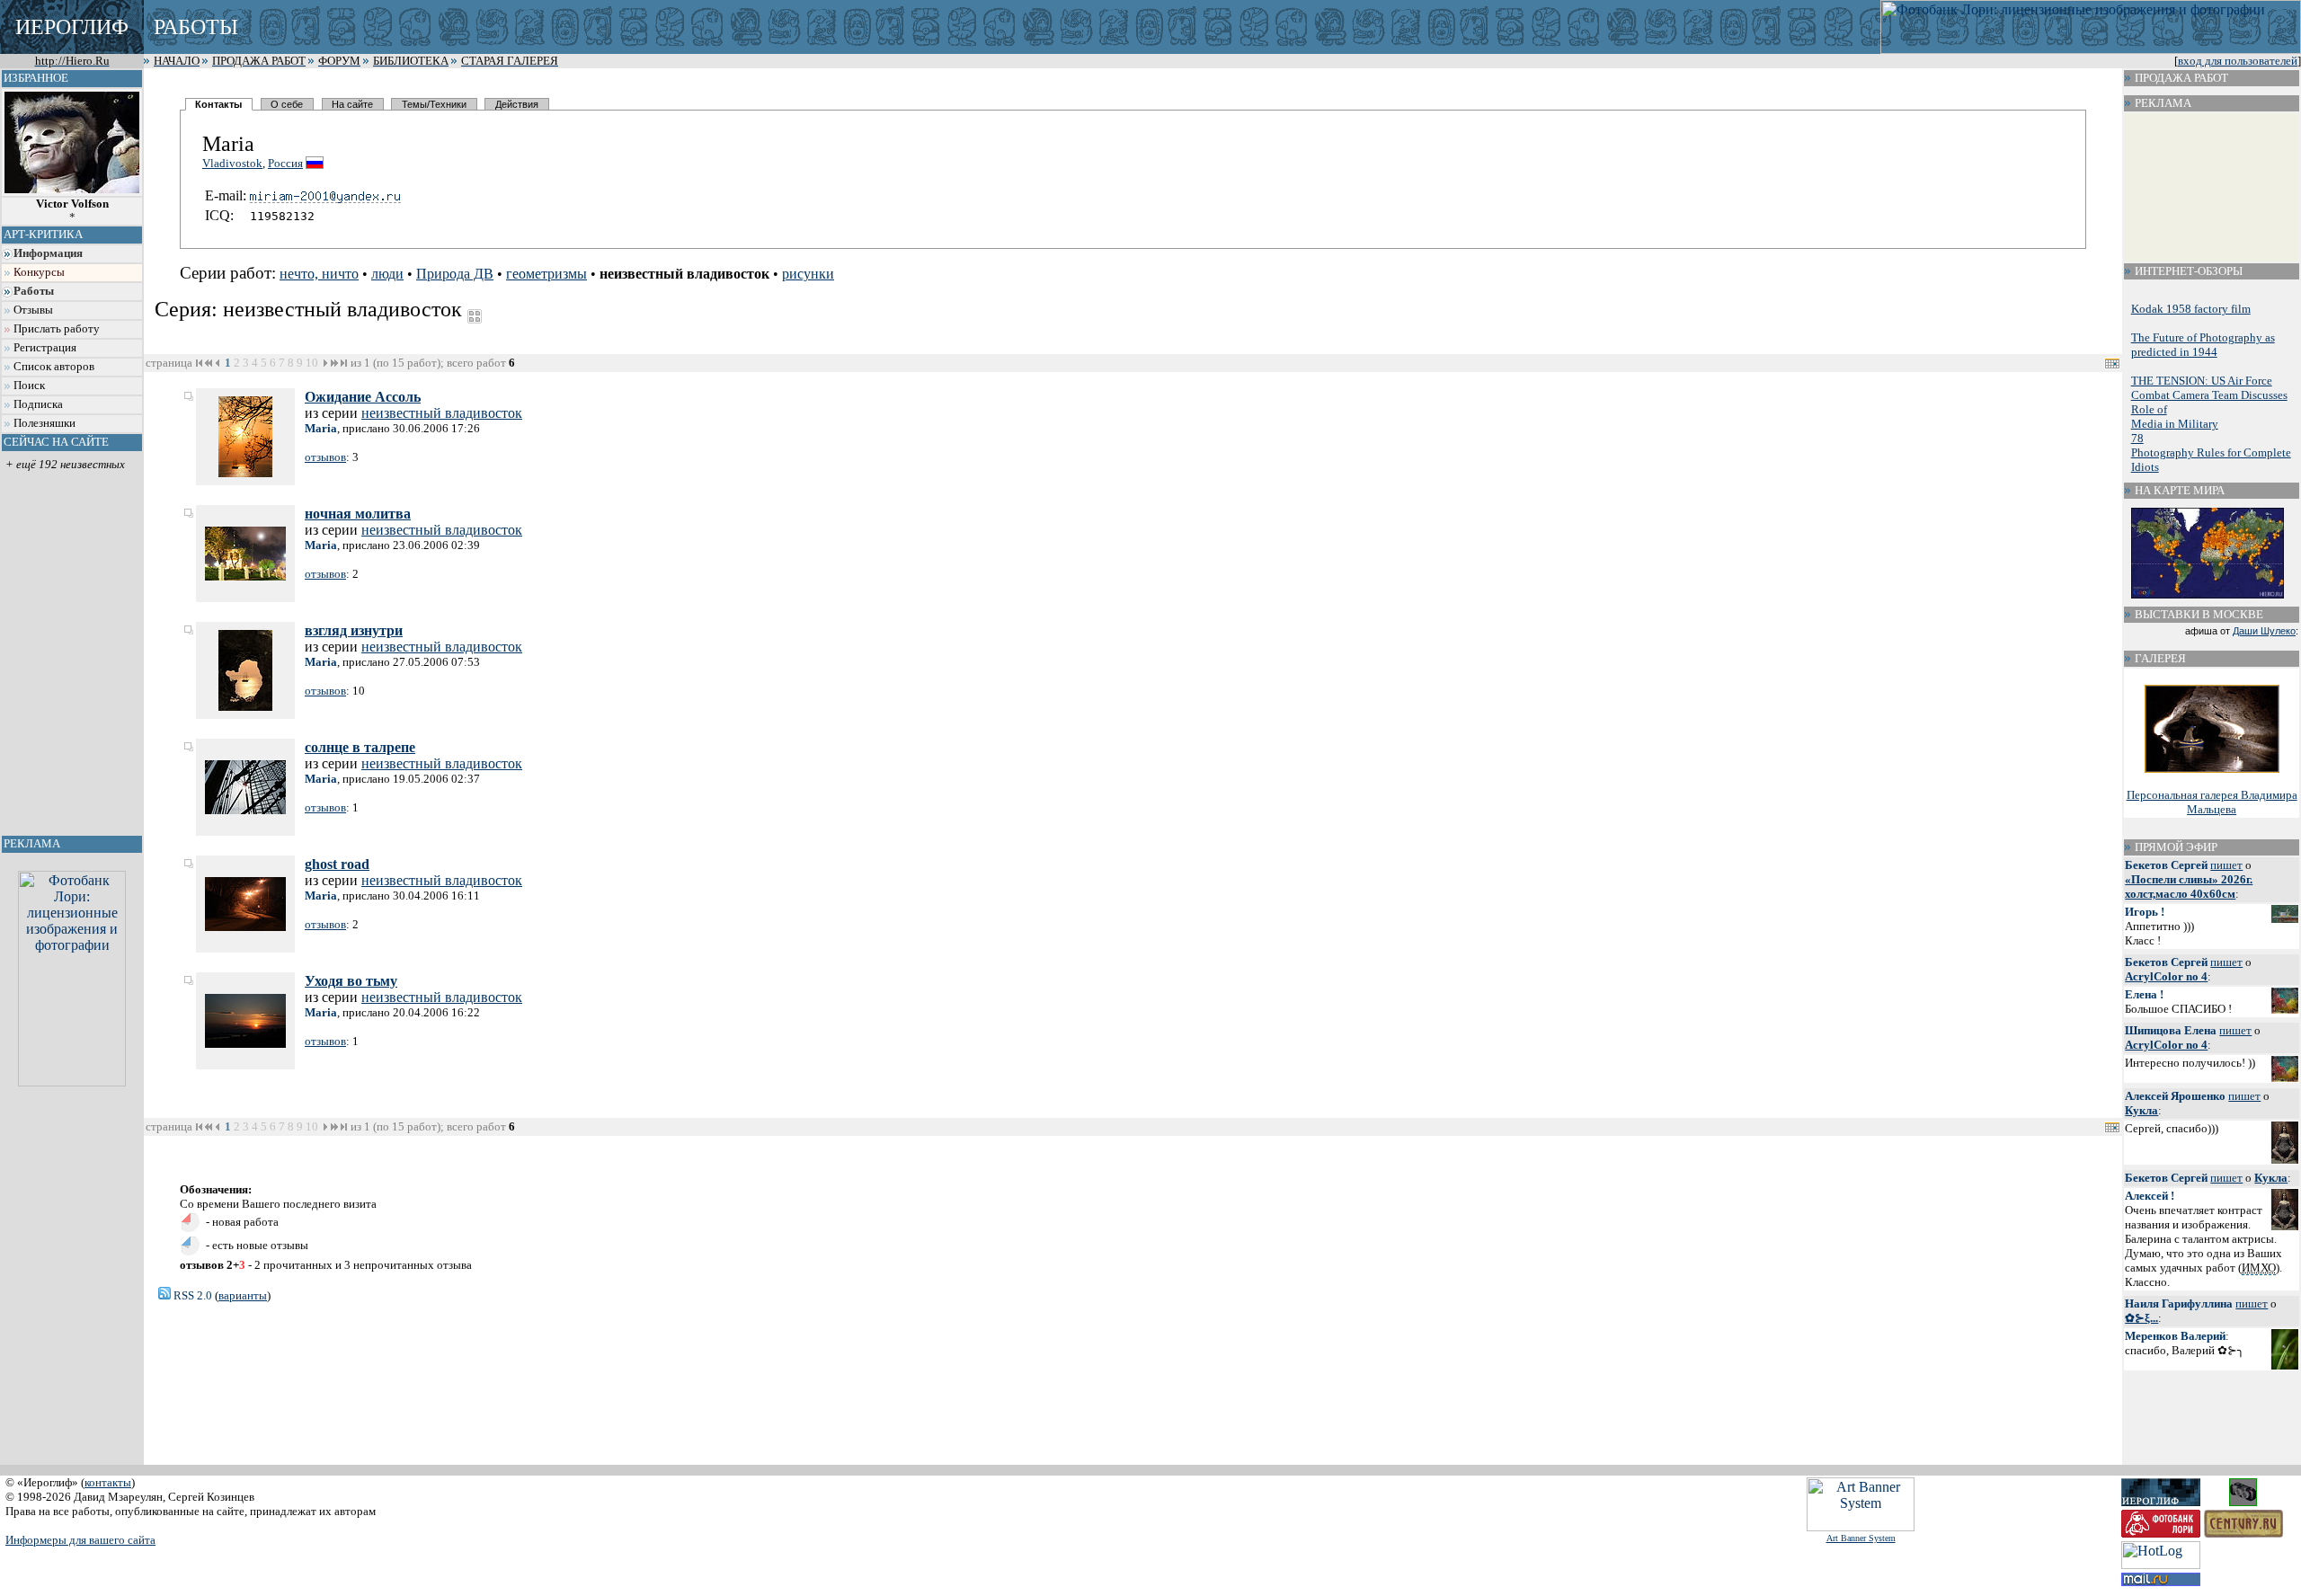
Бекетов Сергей (2166, 865)
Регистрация (45, 348)
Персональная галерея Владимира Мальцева (2212, 802)
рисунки (808, 274)
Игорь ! (2145, 912)
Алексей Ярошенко (2175, 1096)
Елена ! (2144, 994)
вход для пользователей (2238, 61)
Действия (517, 104)
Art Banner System (1861, 1538)
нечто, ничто (319, 274)
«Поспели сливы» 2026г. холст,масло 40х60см (2189, 887)
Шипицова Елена (2171, 1030)
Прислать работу (57, 329)
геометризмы (546, 274)
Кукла (2141, 1110)
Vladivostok (232, 163)
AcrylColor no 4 (2166, 976)
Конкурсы (39, 272)
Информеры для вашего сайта (80, 1540)
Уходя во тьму (351, 981)
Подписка (38, 404)
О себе (287, 104)
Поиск (29, 386)
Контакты (218, 104)
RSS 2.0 (191, 1295)
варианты (243, 1295)
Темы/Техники (434, 104)
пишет (2226, 865)
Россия (285, 163)
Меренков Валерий (2175, 1336)
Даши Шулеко (2264, 631)
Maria (321, 428)
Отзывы (33, 310)
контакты (108, 1482)
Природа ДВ (455, 274)
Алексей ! (2150, 1196)
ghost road (337, 864)
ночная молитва (358, 514)
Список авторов (54, 367)
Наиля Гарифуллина (2179, 1303)
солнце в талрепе (360, 747)
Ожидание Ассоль (363, 397)
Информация (48, 253)
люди (387, 274)
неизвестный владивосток (442, 413)
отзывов (325, 457)
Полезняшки (44, 423)
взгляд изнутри (354, 630)
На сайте (352, 104)
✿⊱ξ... (2141, 1318)
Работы (34, 291)
